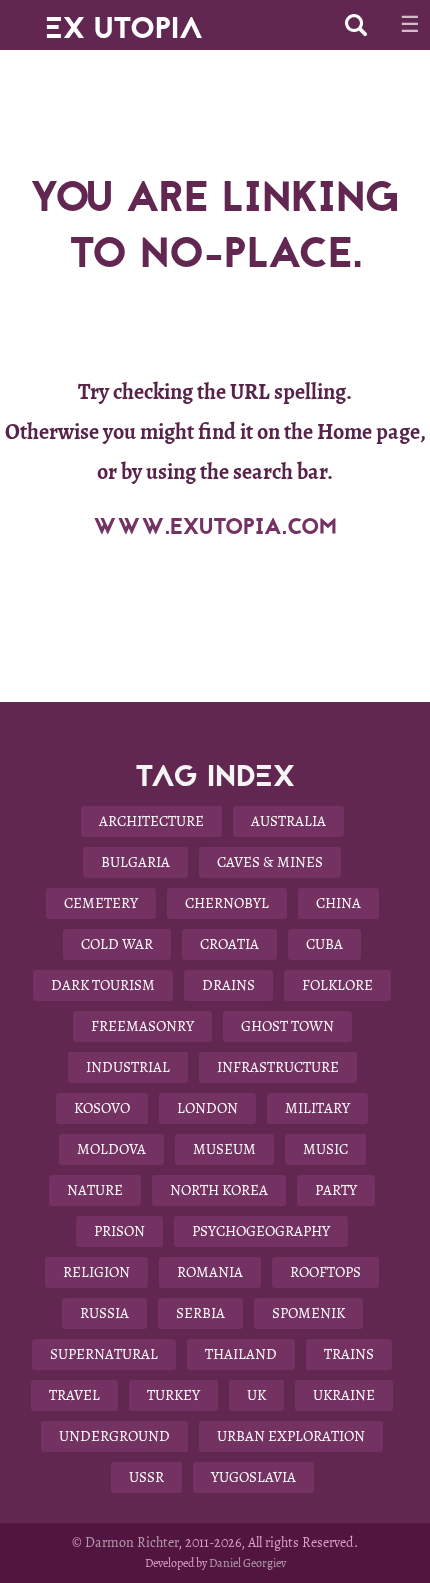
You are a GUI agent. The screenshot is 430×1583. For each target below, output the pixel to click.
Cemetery (101, 903)
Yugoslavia (253, 1477)
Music (325, 1149)
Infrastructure (278, 1067)
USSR (146, 1477)
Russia (104, 1313)
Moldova (111, 1149)
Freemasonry (142, 1026)
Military (317, 1108)
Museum (224, 1149)
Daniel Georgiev (247, 1563)
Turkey (173, 1395)
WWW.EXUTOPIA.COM (215, 527)
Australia (288, 821)
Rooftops (325, 1272)
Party (336, 1190)
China (338, 903)
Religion (96, 1272)
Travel (74, 1395)
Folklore (337, 985)
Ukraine (344, 1395)
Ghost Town (287, 1026)
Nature (95, 1190)
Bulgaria (135, 862)
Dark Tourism (103, 985)
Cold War (117, 944)
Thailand (241, 1354)
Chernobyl (227, 903)
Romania (210, 1272)
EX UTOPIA (124, 20)
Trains (349, 1354)
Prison (119, 1231)
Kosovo (102, 1108)
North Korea (219, 1190)
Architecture (151, 821)
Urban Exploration (291, 1436)
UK (256, 1395)
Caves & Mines (270, 862)
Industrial (128, 1067)
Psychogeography (261, 1231)
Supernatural (104, 1354)
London (207, 1108)
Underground (114, 1436)
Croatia (229, 944)
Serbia (200, 1313)
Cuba (324, 944)
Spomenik (308, 1313)
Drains (228, 985)
